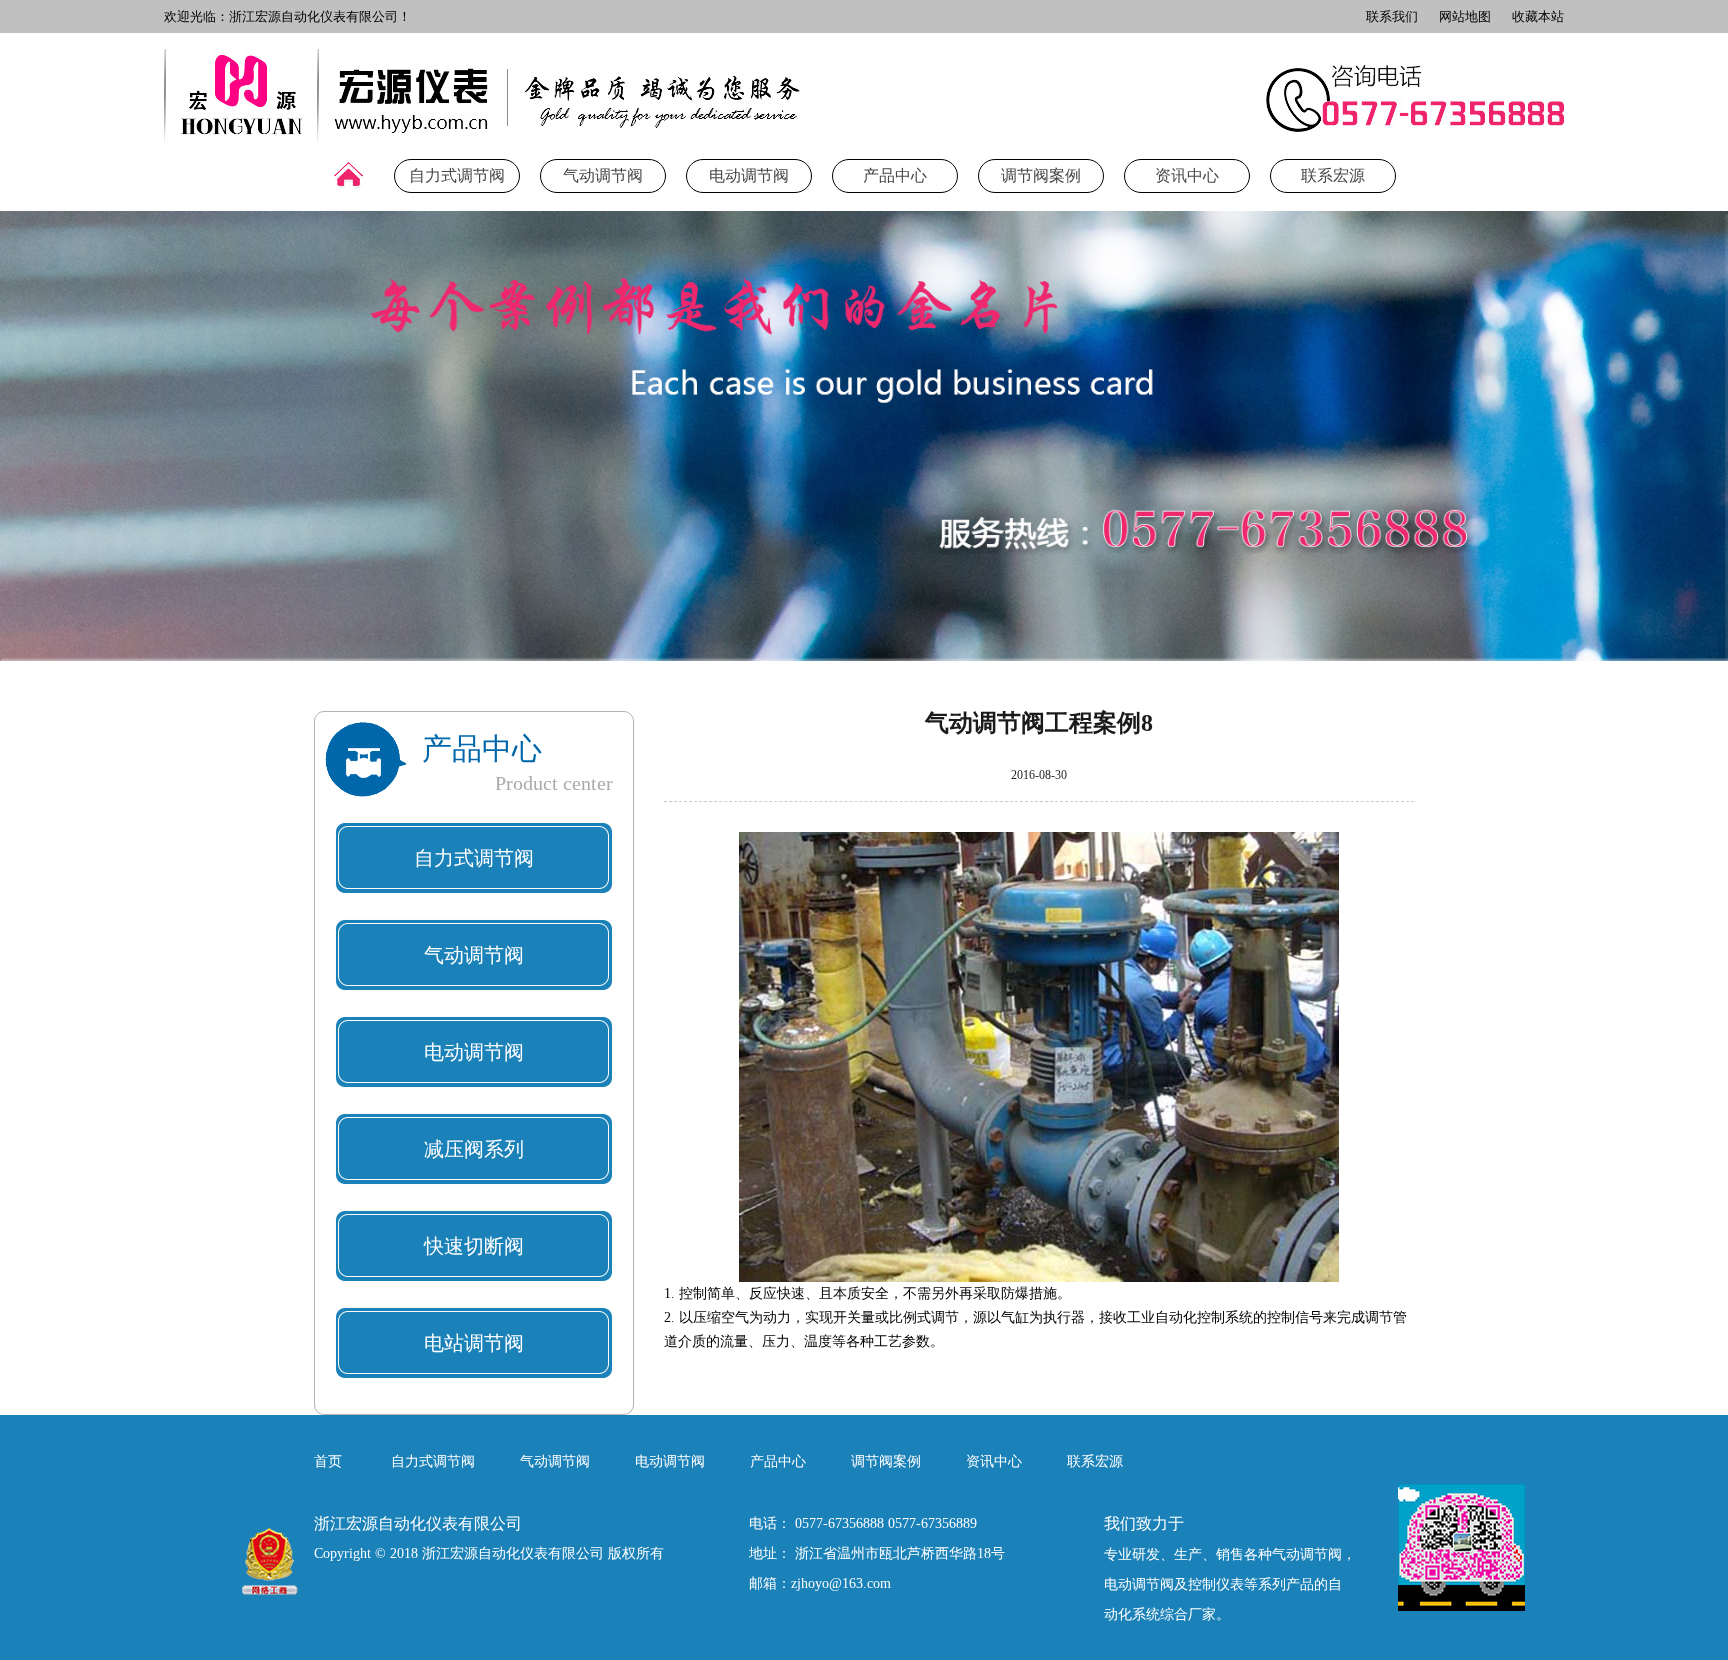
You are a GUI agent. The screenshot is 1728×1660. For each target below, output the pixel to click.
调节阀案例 (1041, 175)
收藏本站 (1538, 16)
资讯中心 (1187, 175)
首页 (328, 1461)
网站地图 (1465, 16)
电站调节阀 (474, 1343)
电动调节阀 (749, 175)
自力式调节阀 (457, 175)
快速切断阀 (474, 1246)
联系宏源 (1333, 175)
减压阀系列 (474, 1149)
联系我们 (1392, 16)
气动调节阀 (603, 175)
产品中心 (895, 175)
